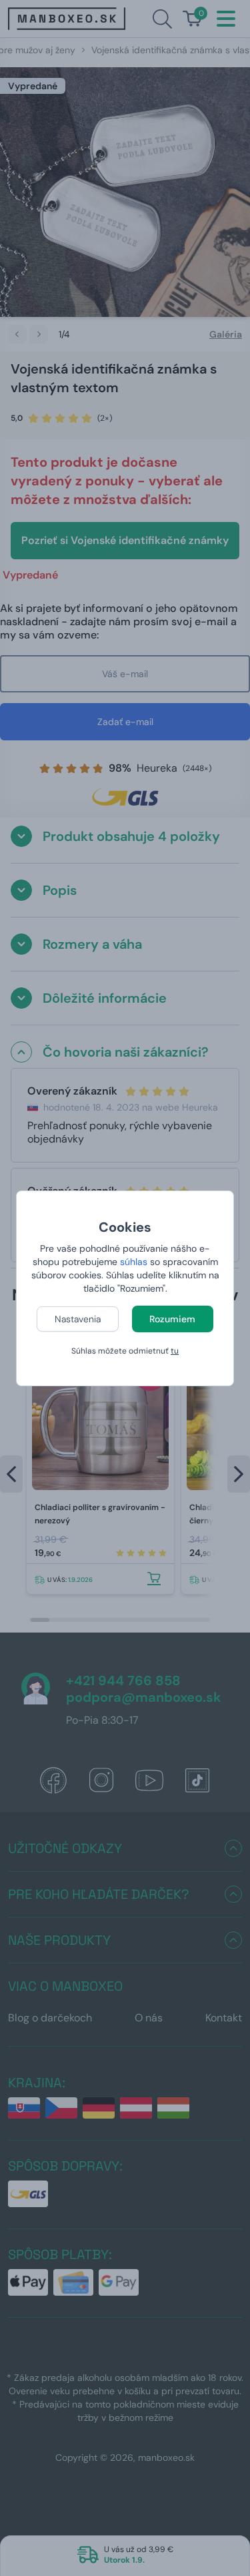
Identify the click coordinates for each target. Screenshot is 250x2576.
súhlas (134, 1262)
